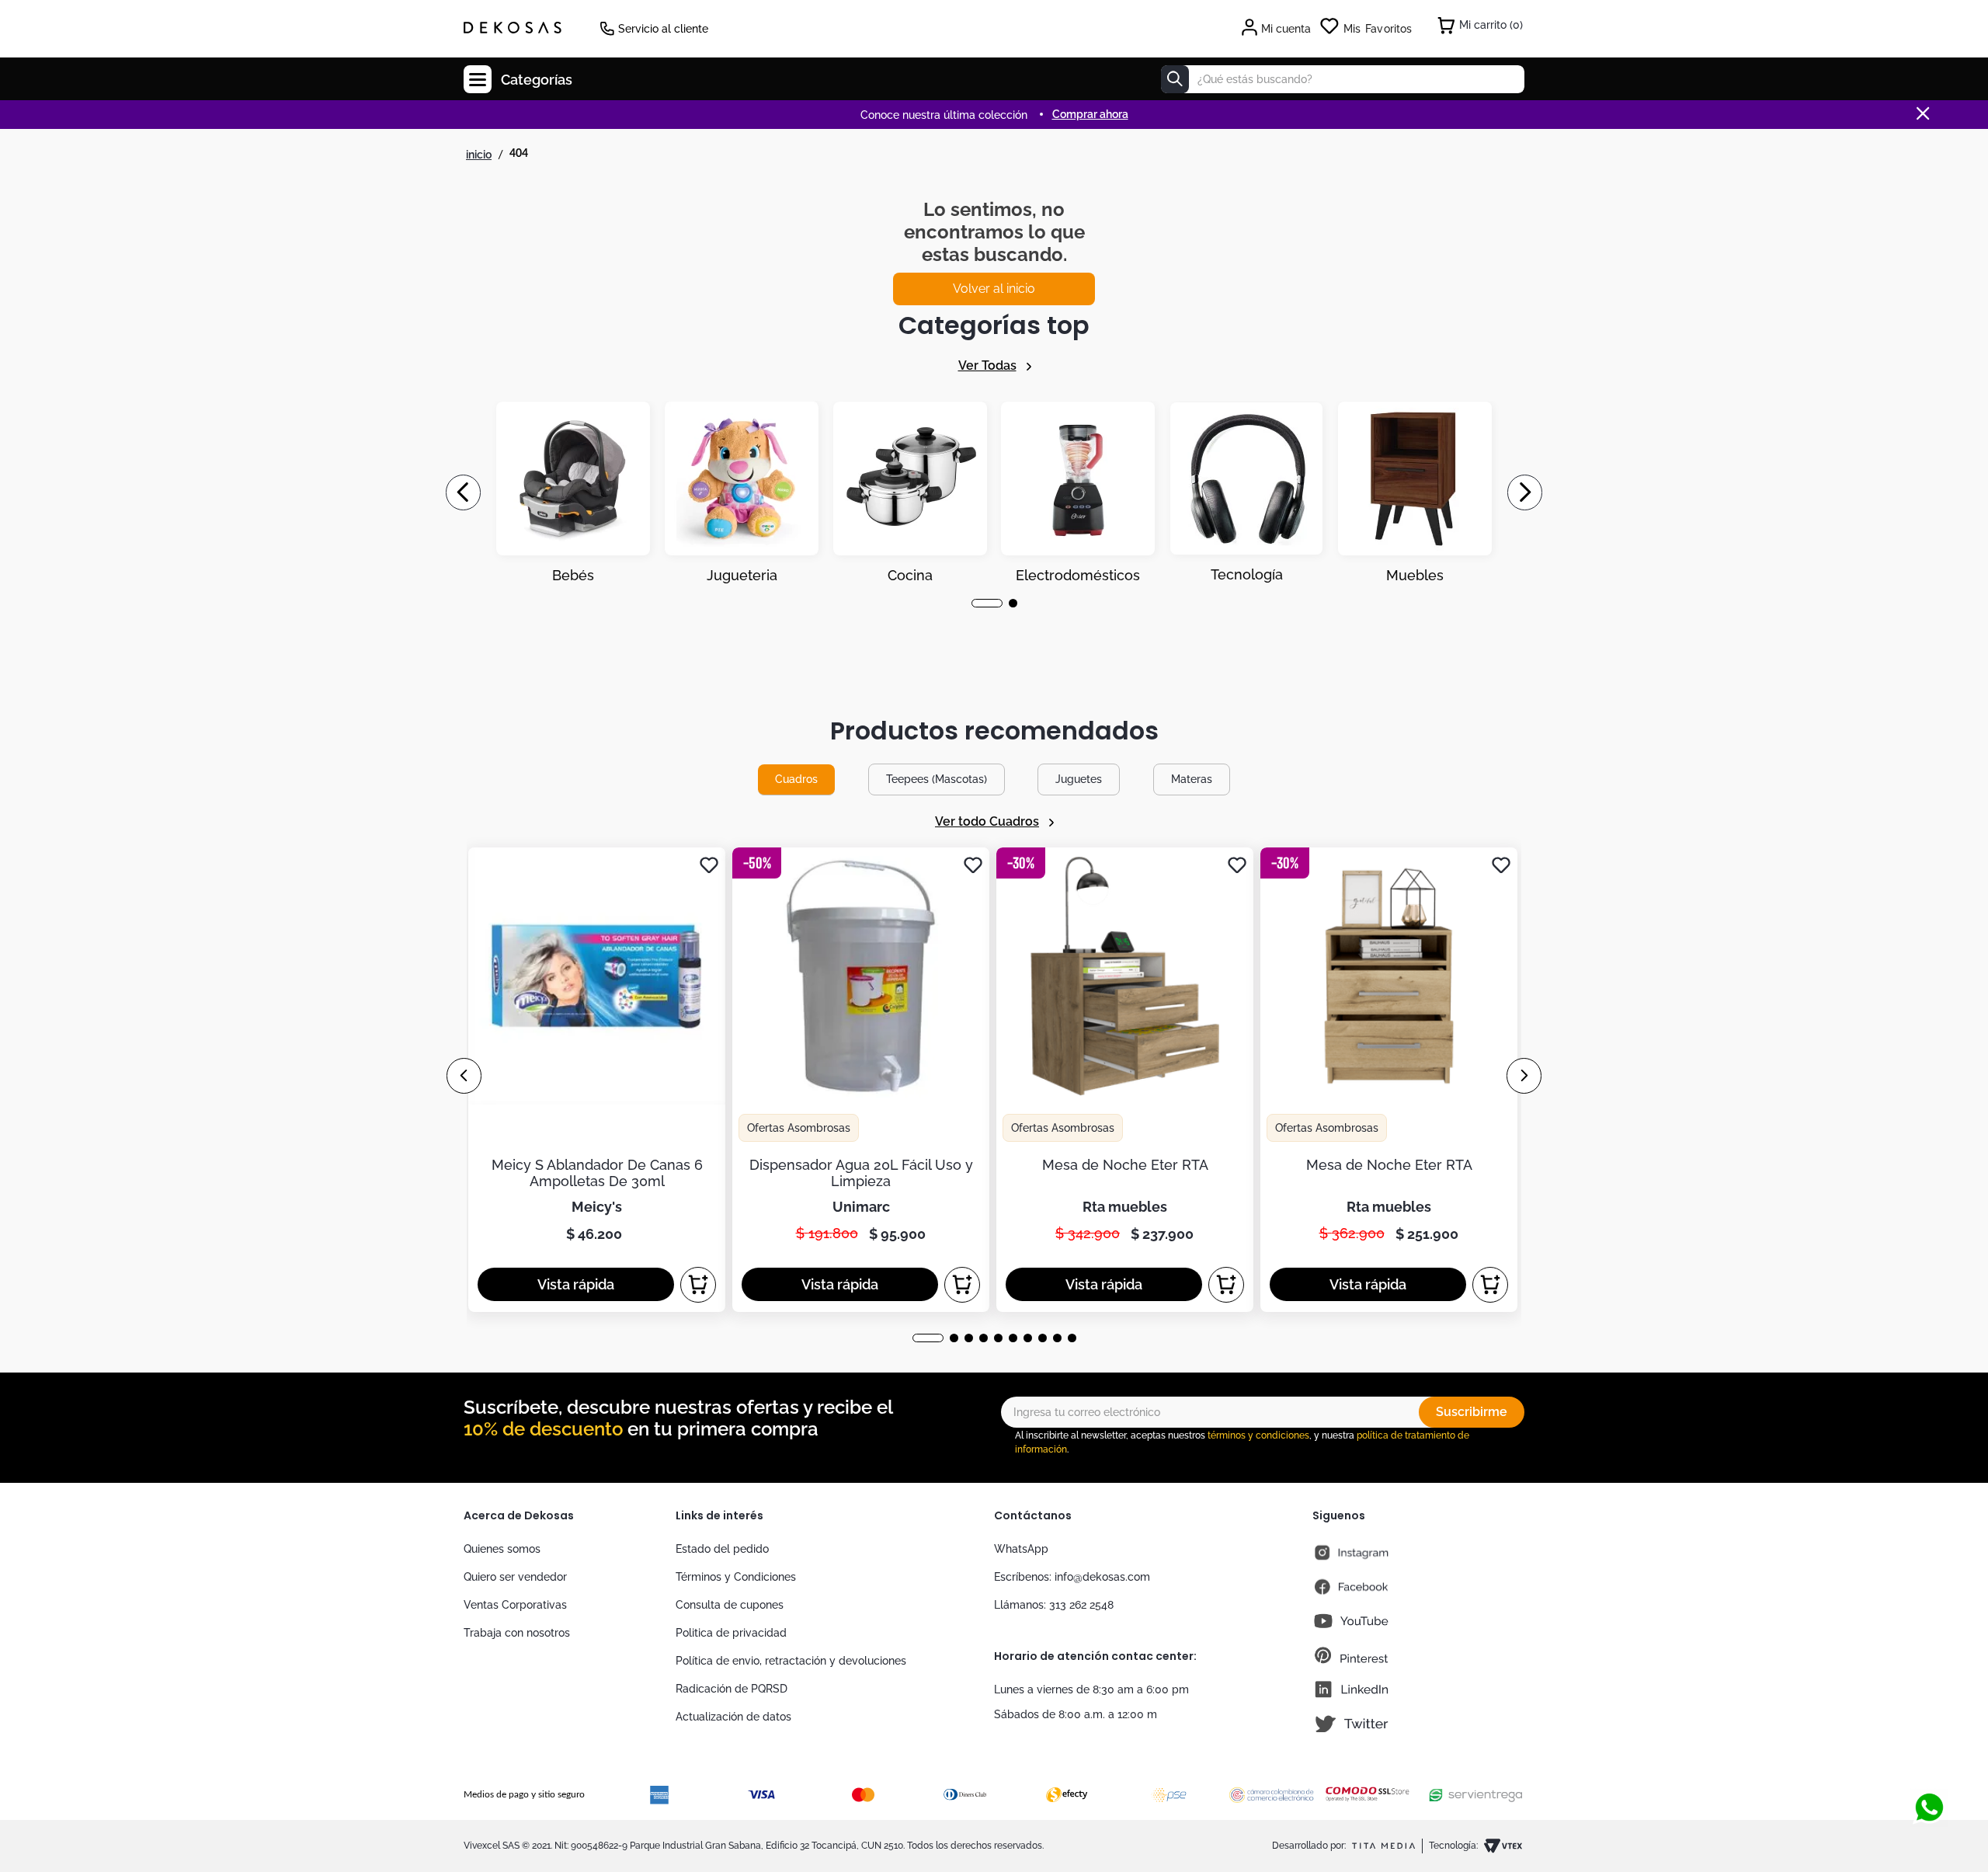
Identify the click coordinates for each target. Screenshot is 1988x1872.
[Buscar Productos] (1175, 79)
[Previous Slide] (463, 492)
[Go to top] (1929, 1756)
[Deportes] (1078, 492)
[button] (976, 603)
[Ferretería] (1246, 492)
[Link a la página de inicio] (479, 155)
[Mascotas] (742, 492)
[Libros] (1415, 492)
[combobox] (1343, 79)
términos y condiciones (1258, 1435)
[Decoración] (573, 492)
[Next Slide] (1525, 492)
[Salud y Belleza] (910, 492)
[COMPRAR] (698, 1285)
